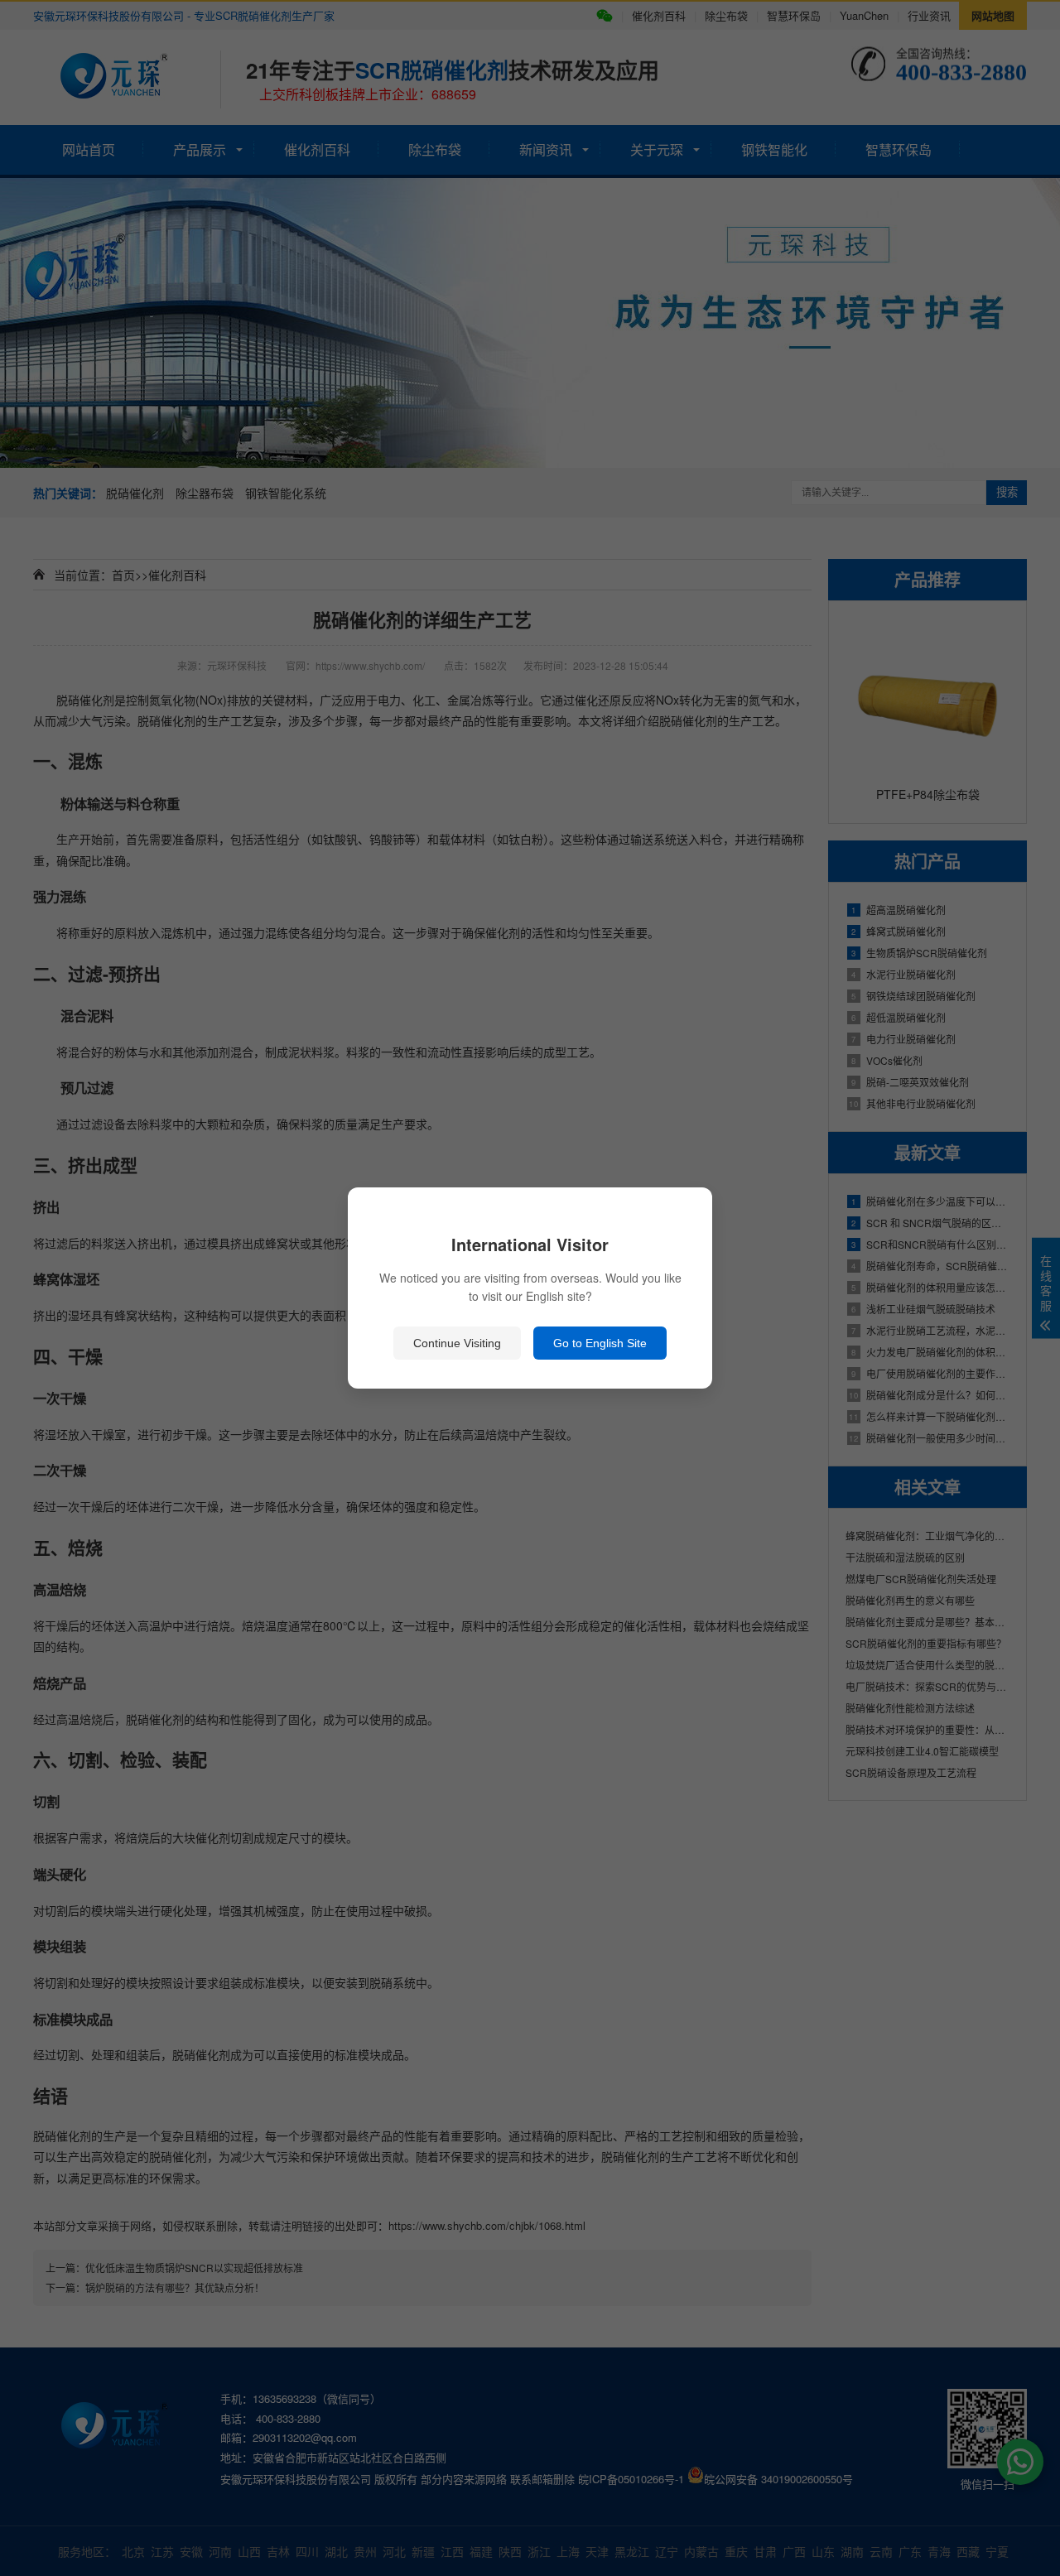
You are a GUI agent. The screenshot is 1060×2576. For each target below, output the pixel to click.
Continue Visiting (457, 1343)
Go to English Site (600, 1343)
